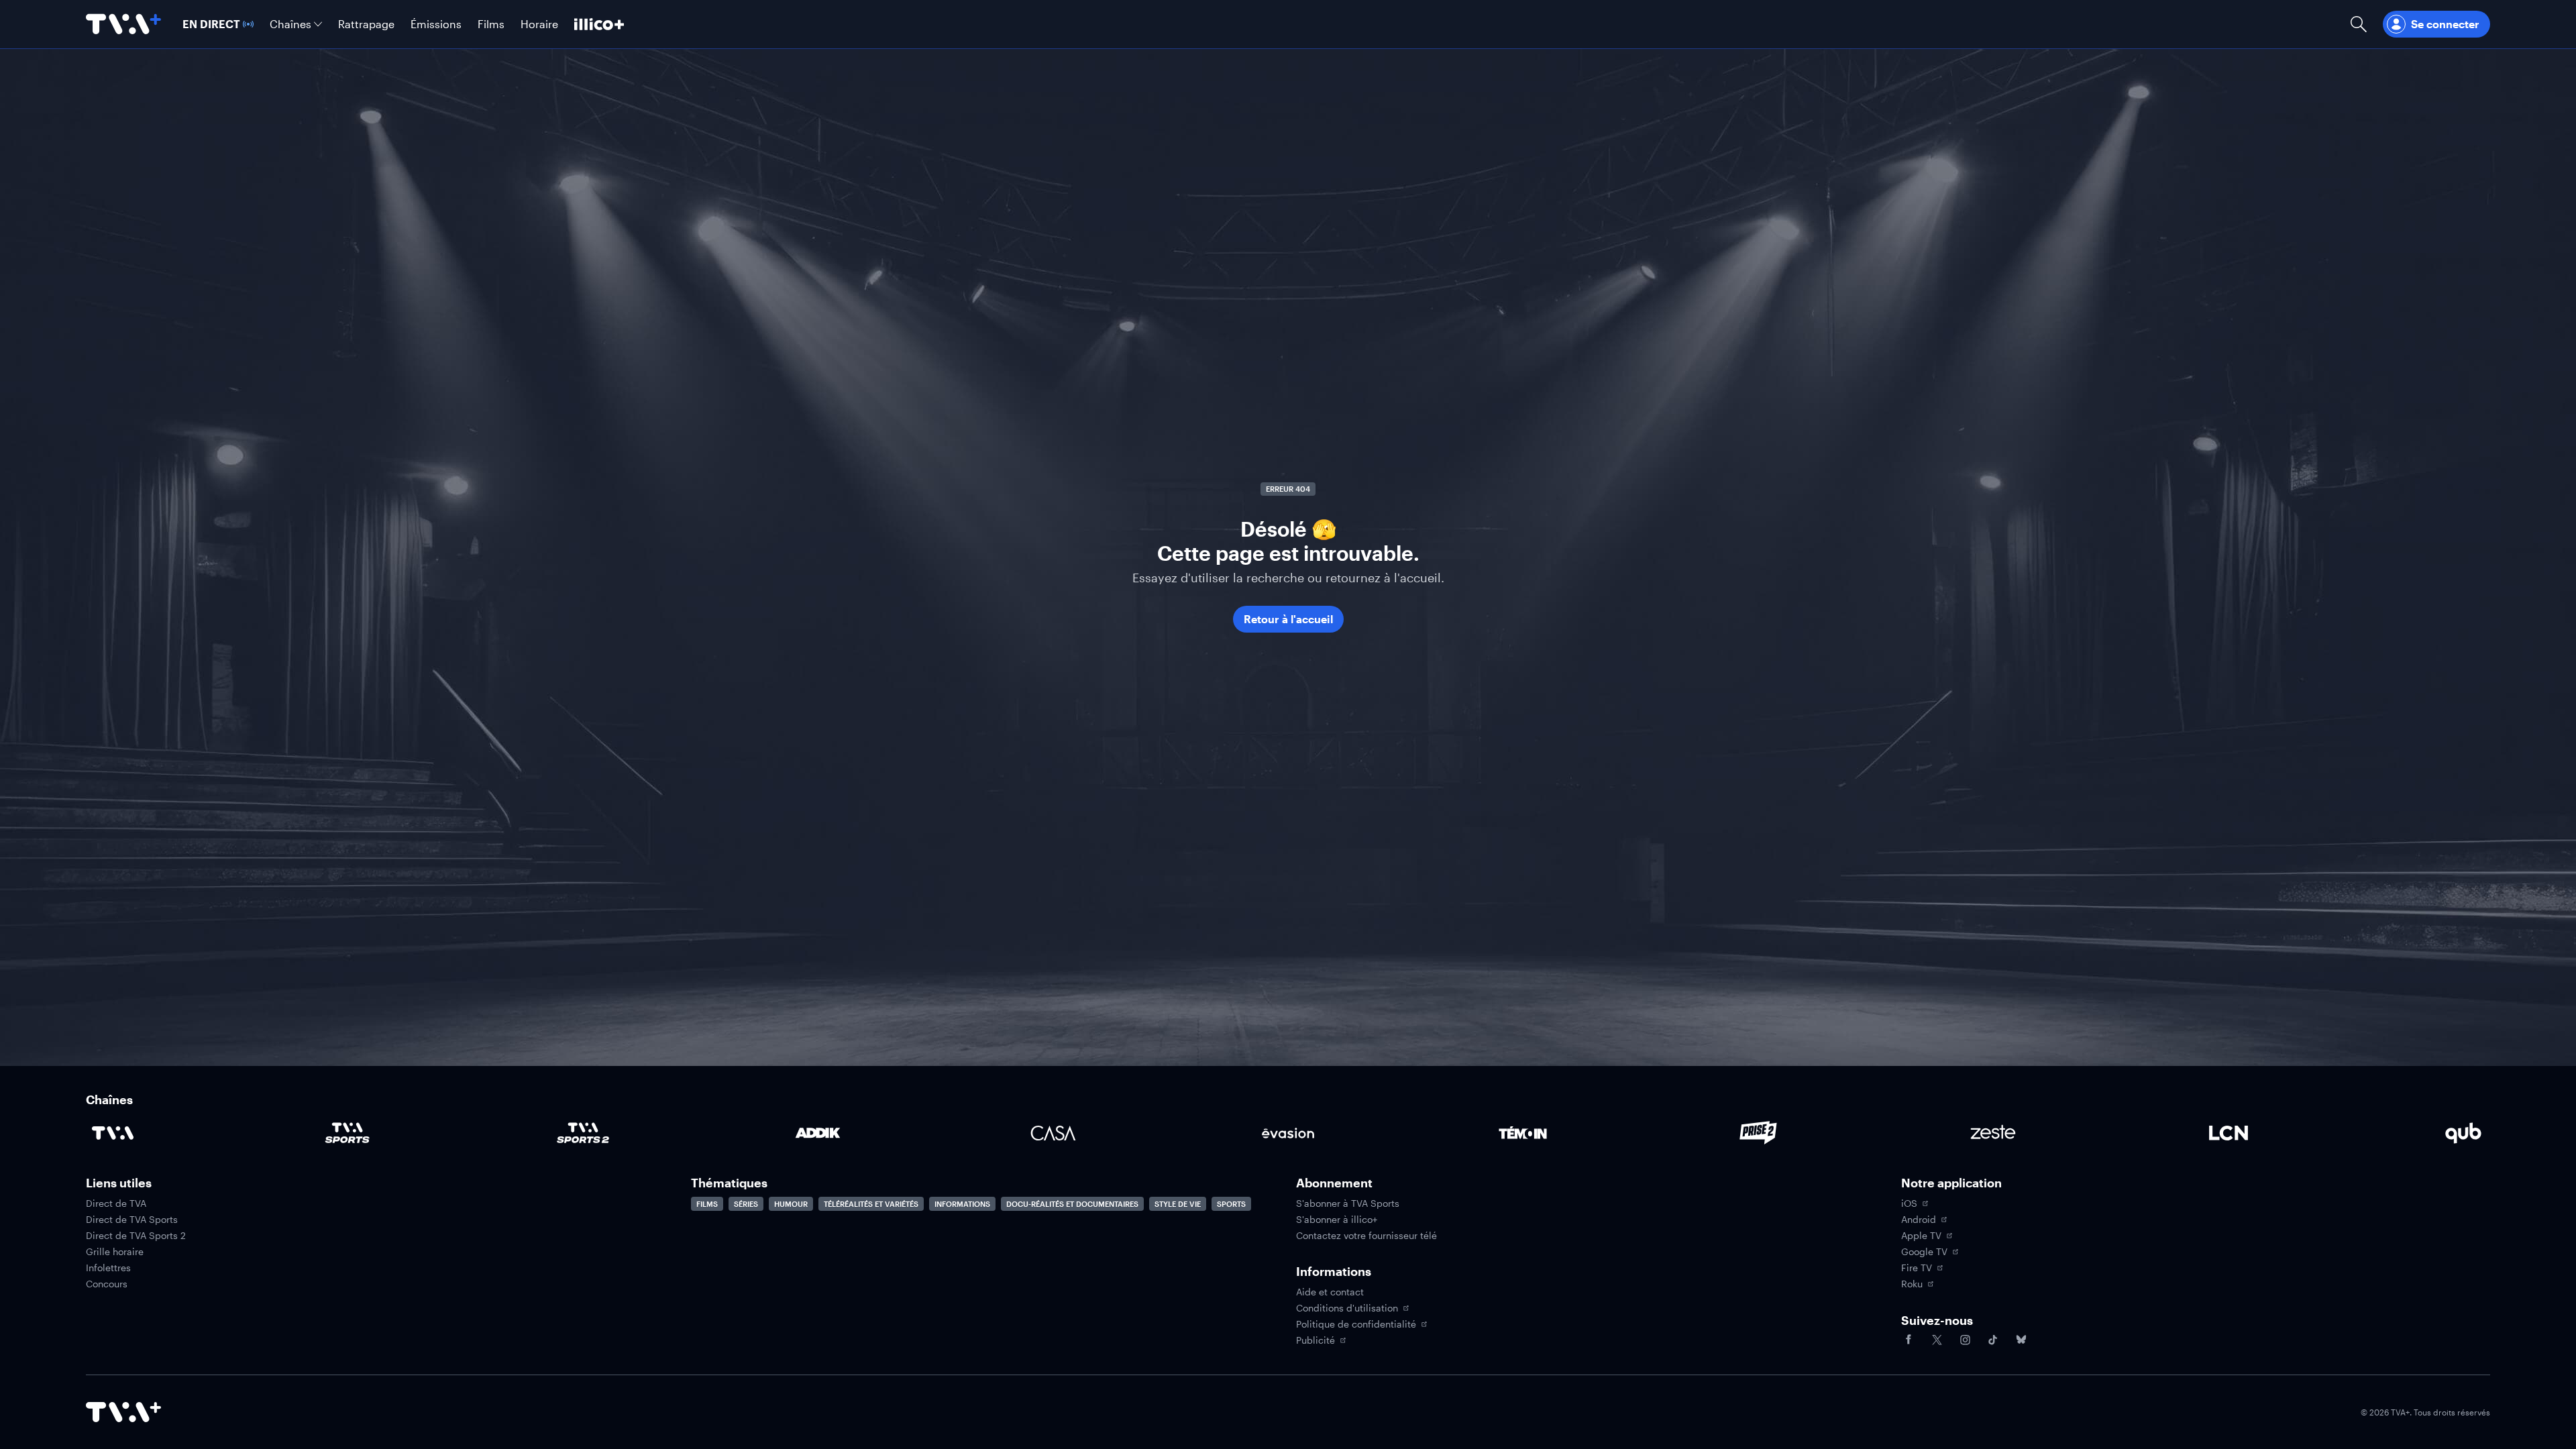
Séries (746, 1204)
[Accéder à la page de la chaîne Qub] (2463, 1133)
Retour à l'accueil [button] (1288, 619)
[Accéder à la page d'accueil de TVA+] (123, 1412)
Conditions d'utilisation (1347, 1308)
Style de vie (1178, 1204)
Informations (962, 1204)
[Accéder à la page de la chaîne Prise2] (1758, 1133)
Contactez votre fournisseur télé (1366, 1236)
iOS (1909, 1203)
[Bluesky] (2021, 1340)
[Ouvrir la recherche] (2359, 24)
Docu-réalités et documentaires (1072, 1204)
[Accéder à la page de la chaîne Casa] (1053, 1133)
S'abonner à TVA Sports (1348, 1203)
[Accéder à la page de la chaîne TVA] (113, 1133)
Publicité (1316, 1340)
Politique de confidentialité (1356, 1324)
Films (707, 1204)
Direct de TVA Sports (132, 1220)
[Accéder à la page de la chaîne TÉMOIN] (1523, 1133)
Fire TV (1917, 1268)
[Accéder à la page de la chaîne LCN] (2229, 1133)
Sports (1231, 1204)
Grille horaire (115, 1252)
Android (1919, 1220)
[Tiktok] (1993, 1340)
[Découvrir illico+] (599, 24)
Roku (1912, 1284)
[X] (1937, 1340)
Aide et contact (1330, 1292)
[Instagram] (1965, 1340)
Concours (107, 1284)
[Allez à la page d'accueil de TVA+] (123, 24)
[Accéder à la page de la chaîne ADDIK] (818, 1133)
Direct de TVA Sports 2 (136, 1236)
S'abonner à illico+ (1337, 1220)
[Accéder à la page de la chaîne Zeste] (1993, 1133)
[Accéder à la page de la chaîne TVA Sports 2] (583, 1133)
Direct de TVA (116, 1203)
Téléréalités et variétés (871, 1204)
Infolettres (108, 1268)
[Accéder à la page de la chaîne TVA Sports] (347, 1133)
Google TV (1924, 1252)
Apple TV (1921, 1236)
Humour (791, 1204)
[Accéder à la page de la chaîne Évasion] (1288, 1133)
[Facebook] (1909, 1340)
